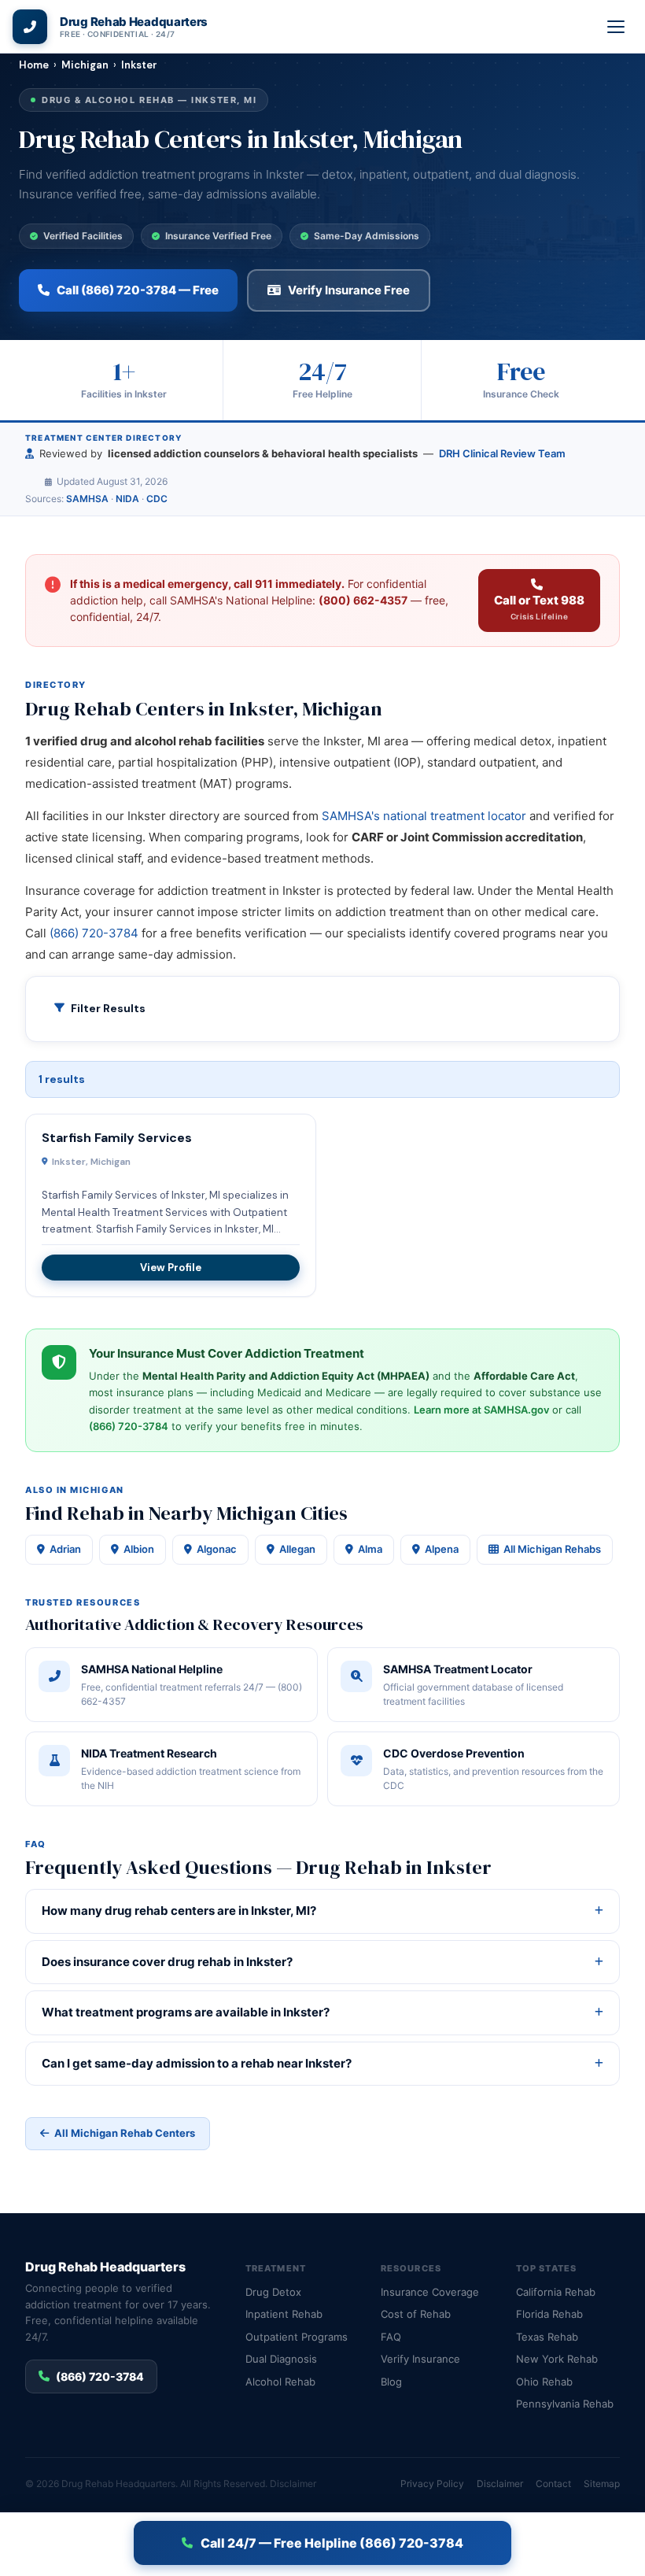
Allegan (297, 1549)
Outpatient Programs (297, 2337)
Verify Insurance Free (349, 290)
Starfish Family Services (117, 1138)
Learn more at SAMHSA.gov (481, 1410)
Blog (391, 2382)
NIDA (127, 499)
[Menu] (617, 27)
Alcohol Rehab (280, 2382)
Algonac (217, 1549)
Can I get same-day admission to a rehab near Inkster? (197, 2063)
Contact (553, 2484)
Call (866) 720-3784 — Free (138, 290)
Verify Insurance (420, 2359)
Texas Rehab (547, 2337)
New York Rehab (557, 2359)
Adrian (65, 1549)
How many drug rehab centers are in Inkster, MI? (179, 1911)
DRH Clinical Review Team (502, 453)
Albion (139, 1549)
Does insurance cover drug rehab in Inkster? (167, 1962)
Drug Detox (273, 2292)
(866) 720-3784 (94, 933)
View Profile (171, 1268)
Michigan (85, 65)
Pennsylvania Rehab (565, 2404)
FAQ (391, 2337)
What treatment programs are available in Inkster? (186, 2012)
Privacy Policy (432, 2484)
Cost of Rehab (416, 2314)
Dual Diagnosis (281, 2359)
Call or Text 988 (539, 607)
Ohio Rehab (544, 2382)
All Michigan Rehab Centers (125, 2133)
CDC (157, 499)
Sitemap (602, 2484)
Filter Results (108, 1008)
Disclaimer (293, 2484)
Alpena (442, 1549)
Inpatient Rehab (284, 2314)
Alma (370, 1549)
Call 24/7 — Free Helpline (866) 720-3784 (332, 2543)
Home (34, 65)
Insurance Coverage (430, 2292)
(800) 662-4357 (363, 600)
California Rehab (556, 2292)
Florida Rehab (549, 2314)
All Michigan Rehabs (552, 1549)
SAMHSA (87, 499)
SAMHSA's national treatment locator (424, 816)
